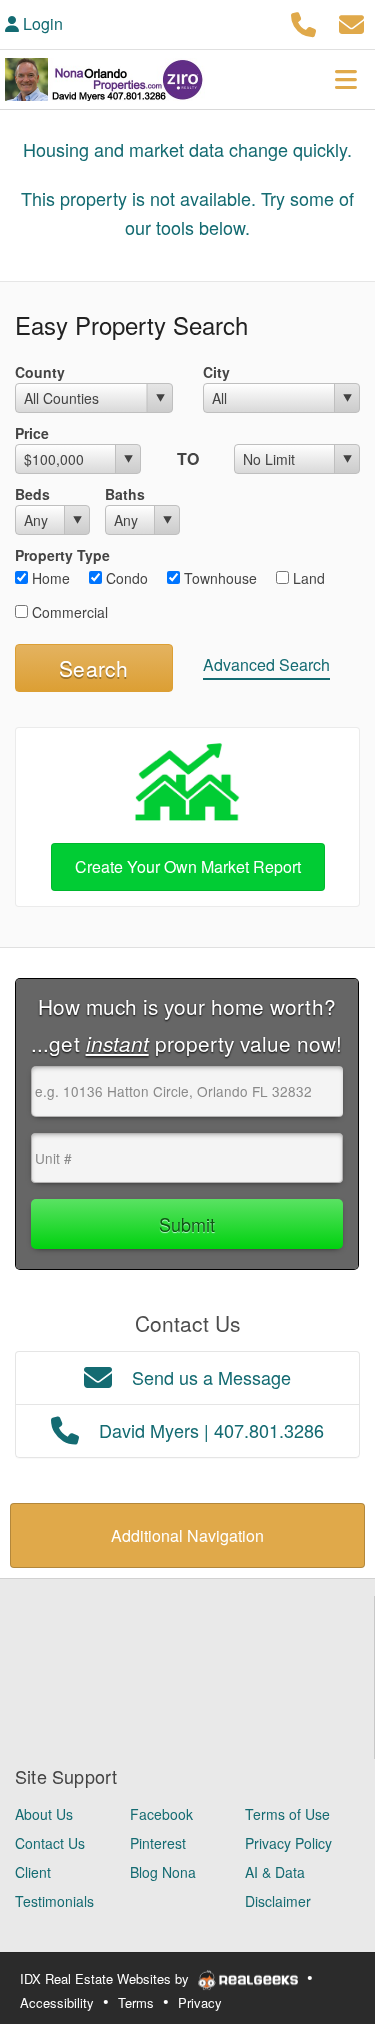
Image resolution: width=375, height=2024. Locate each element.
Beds (32, 494)
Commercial (68, 612)
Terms (136, 2002)
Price (32, 433)
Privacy (200, 2002)
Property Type (62, 555)
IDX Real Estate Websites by (106, 1978)
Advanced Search (266, 664)
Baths (125, 494)
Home (49, 578)
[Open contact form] (351, 21)
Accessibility (57, 2002)
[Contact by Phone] (303, 21)
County (40, 372)
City (216, 372)
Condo (125, 578)
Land (307, 578)
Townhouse (218, 578)
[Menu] (346, 79)
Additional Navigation (187, 1535)
